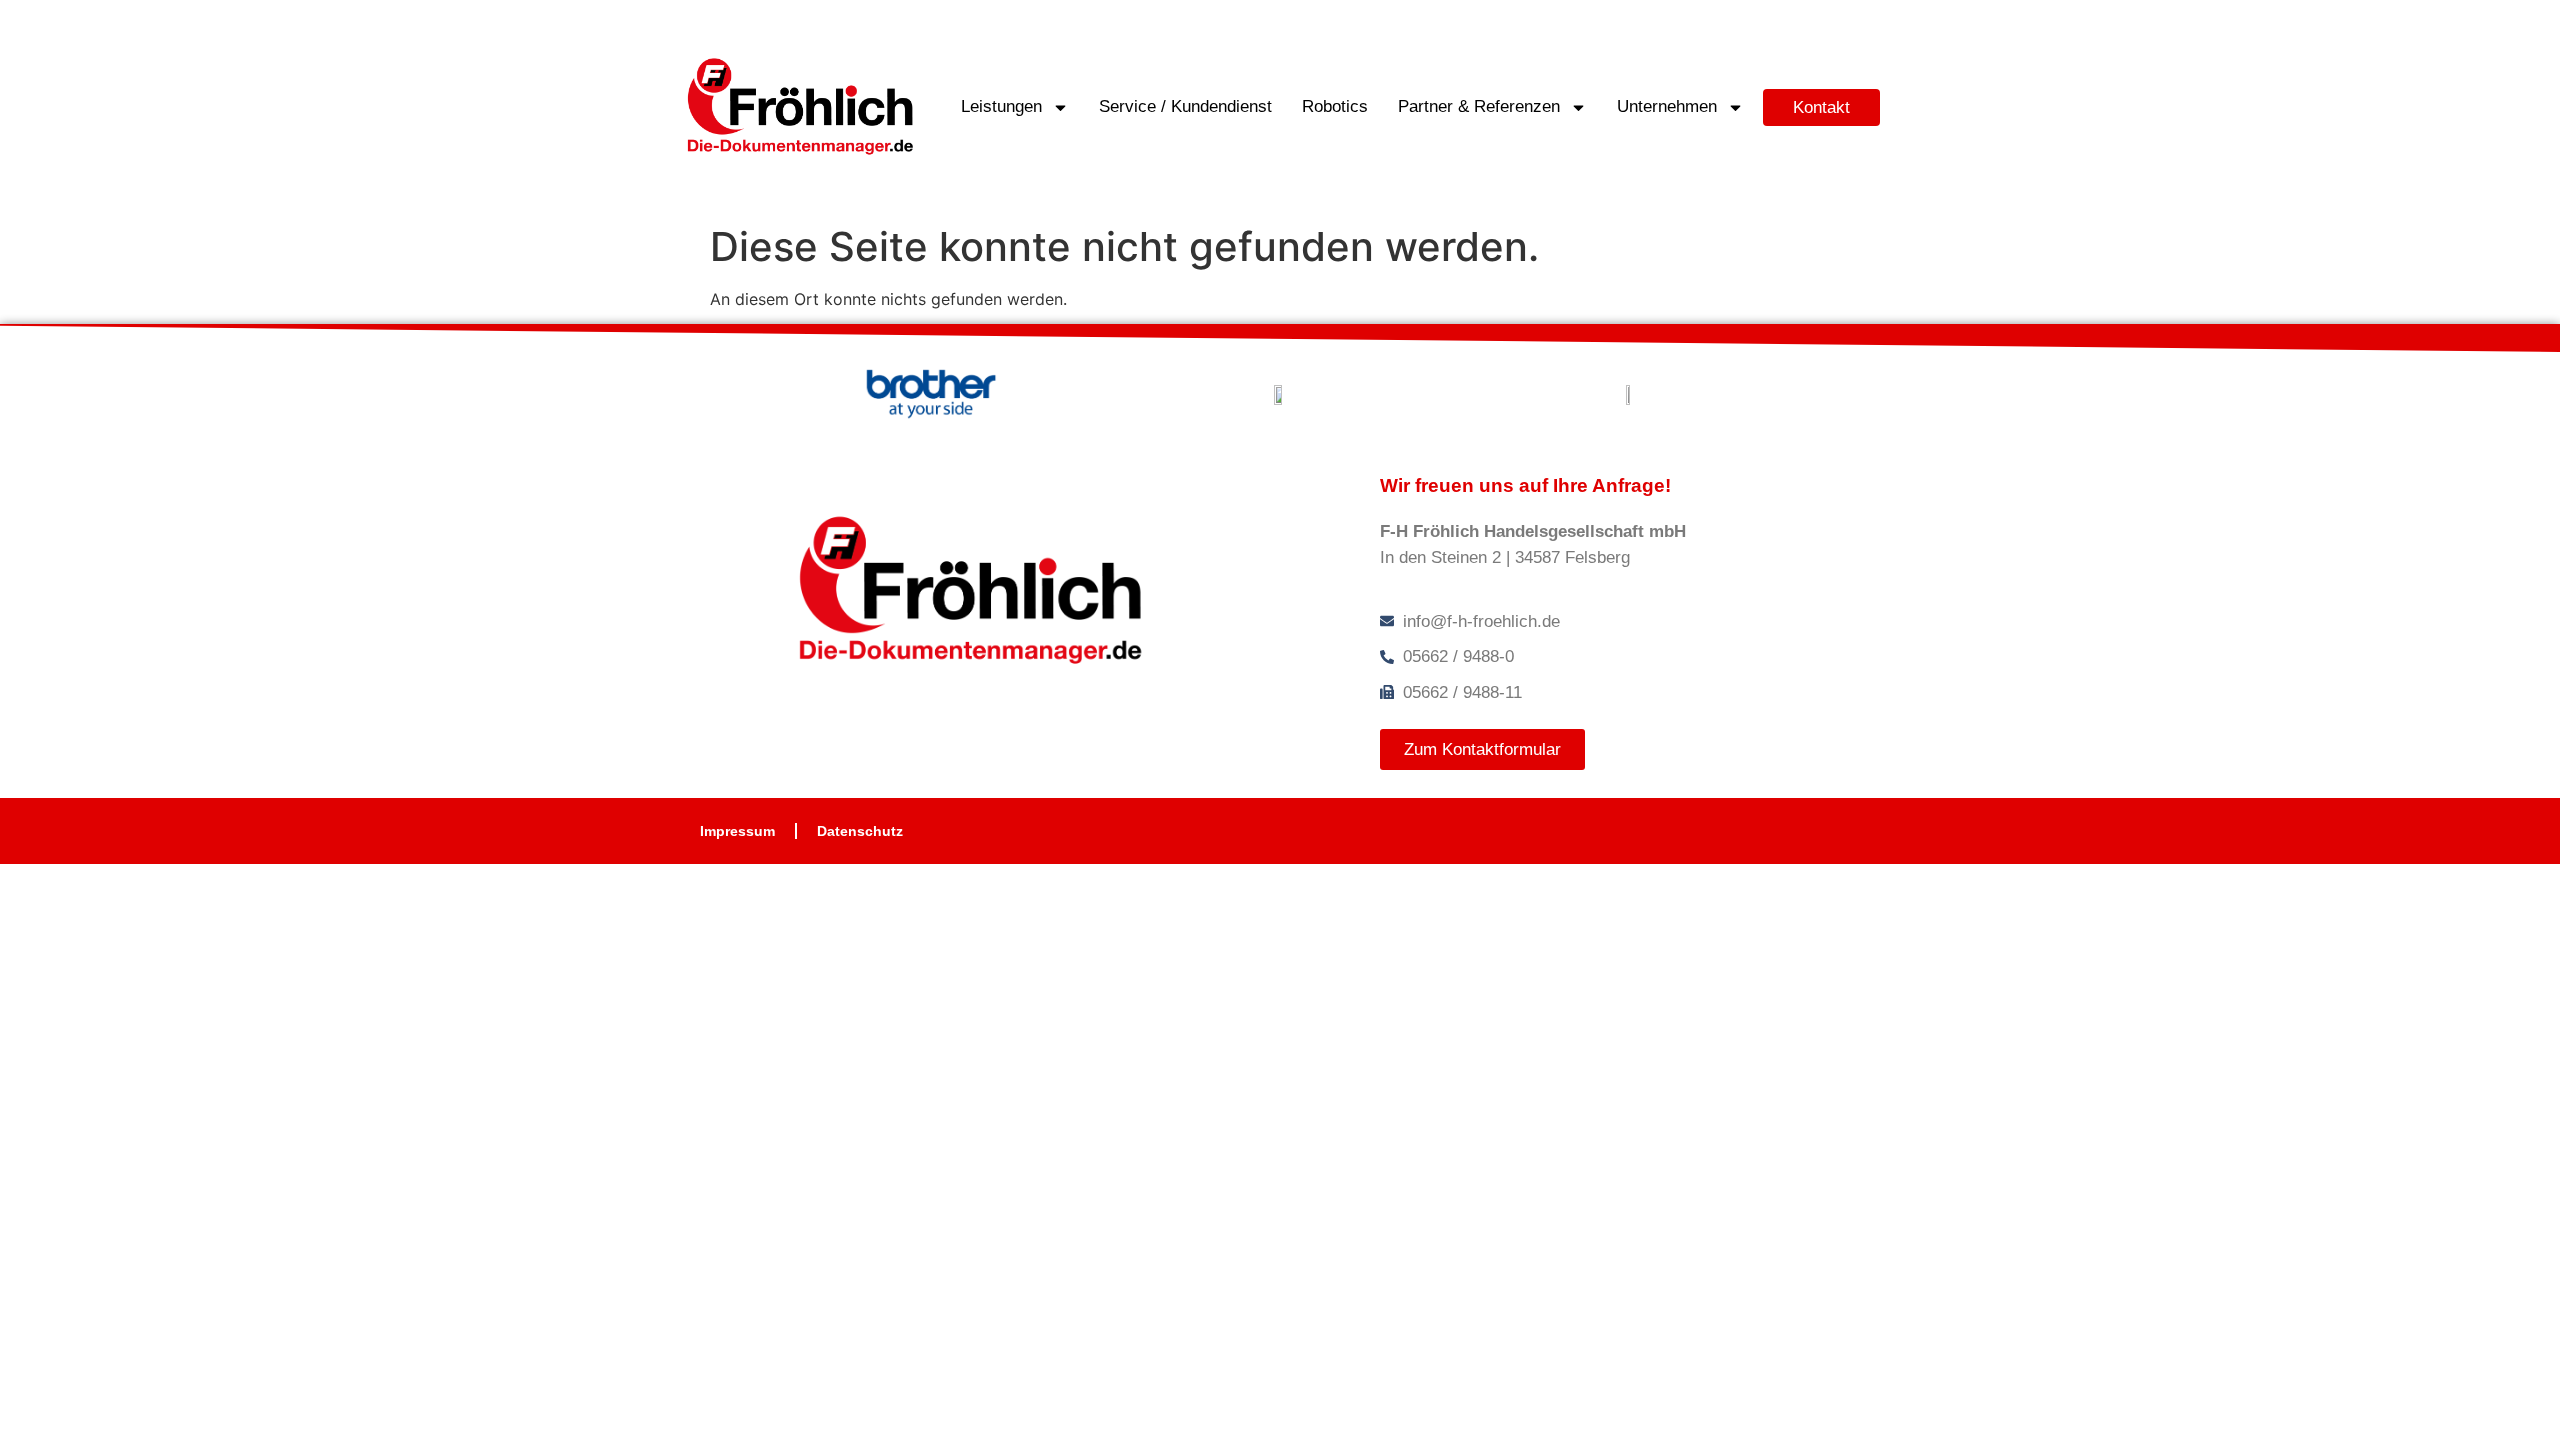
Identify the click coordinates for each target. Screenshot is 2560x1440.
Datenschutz (860, 831)
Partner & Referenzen (1479, 106)
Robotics (1335, 106)
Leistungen (1001, 106)
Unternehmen (1667, 106)
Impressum (737, 831)
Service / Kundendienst (1185, 106)
